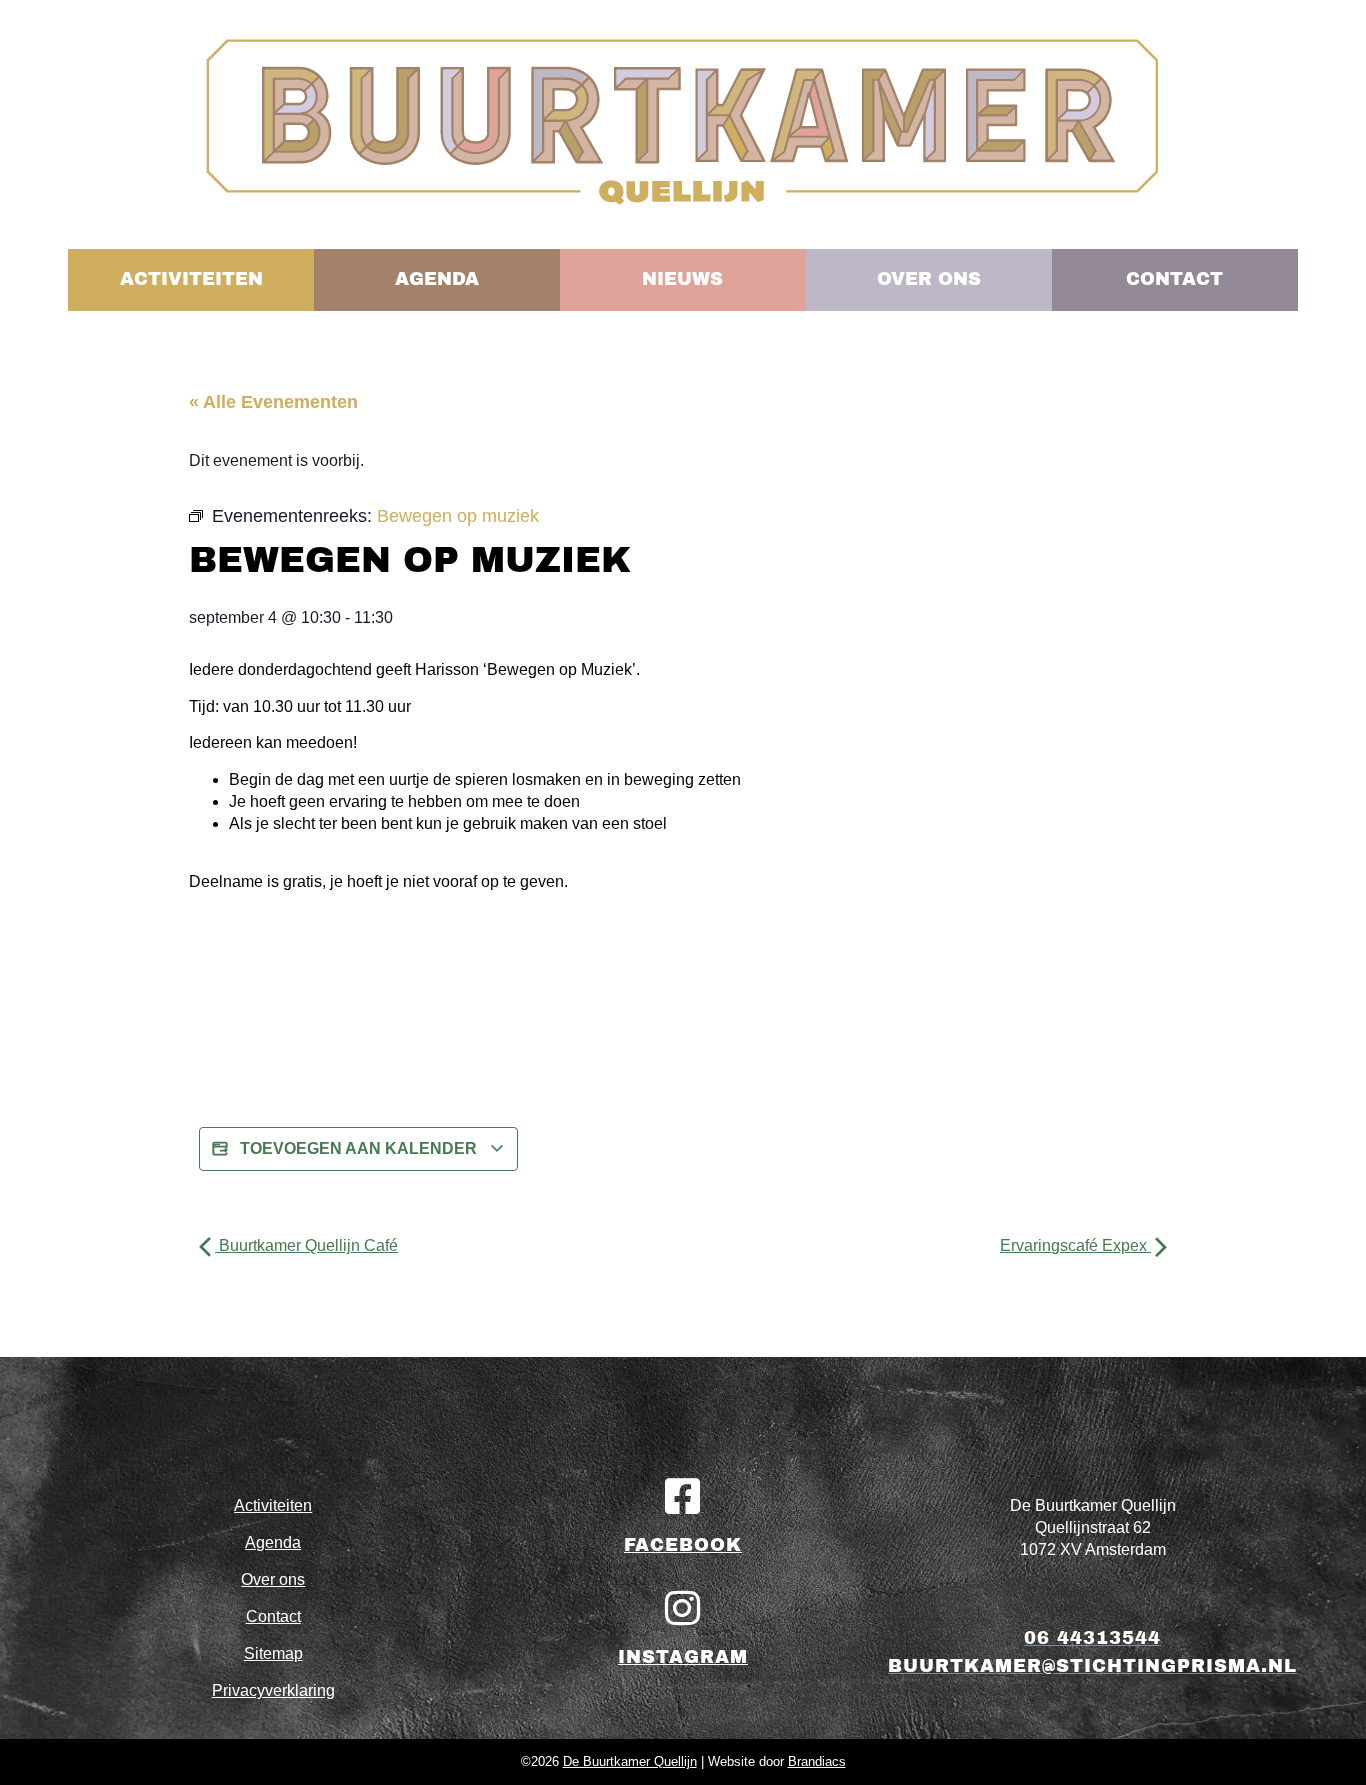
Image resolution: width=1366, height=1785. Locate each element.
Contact (273, 1616)
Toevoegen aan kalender (358, 1148)
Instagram (683, 1657)
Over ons (273, 1579)
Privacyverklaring (273, 1690)
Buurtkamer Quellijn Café (306, 1245)
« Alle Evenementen (273, 402)
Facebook (683, 1545)
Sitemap (273, 1653)
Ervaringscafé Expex (1075, 1245)
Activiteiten (273, 1505)
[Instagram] (683, 1608)
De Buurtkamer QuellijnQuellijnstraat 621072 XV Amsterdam (1093, 1527)
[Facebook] (683, 1496)
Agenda (273, 1542)
